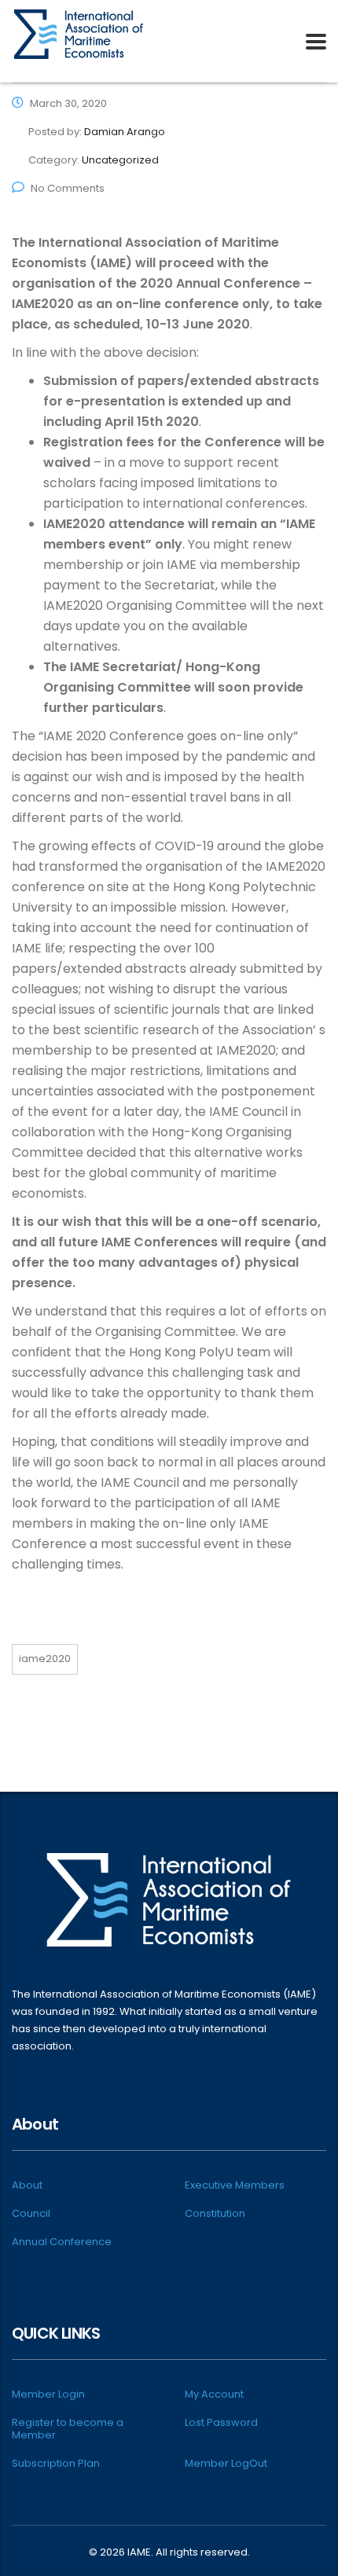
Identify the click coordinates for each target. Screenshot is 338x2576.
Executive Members (235, 2185)
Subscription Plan (56, 2464)
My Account (214, 2394)
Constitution (215, 2214)
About (27, 2185)
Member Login (48, 2394)
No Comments (68, 188)
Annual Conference (62, 2242)
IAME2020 (45, 1659)
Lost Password (221, 2423)
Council (31, 2214)
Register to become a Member (68, 2429)
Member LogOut (226, 2464)
